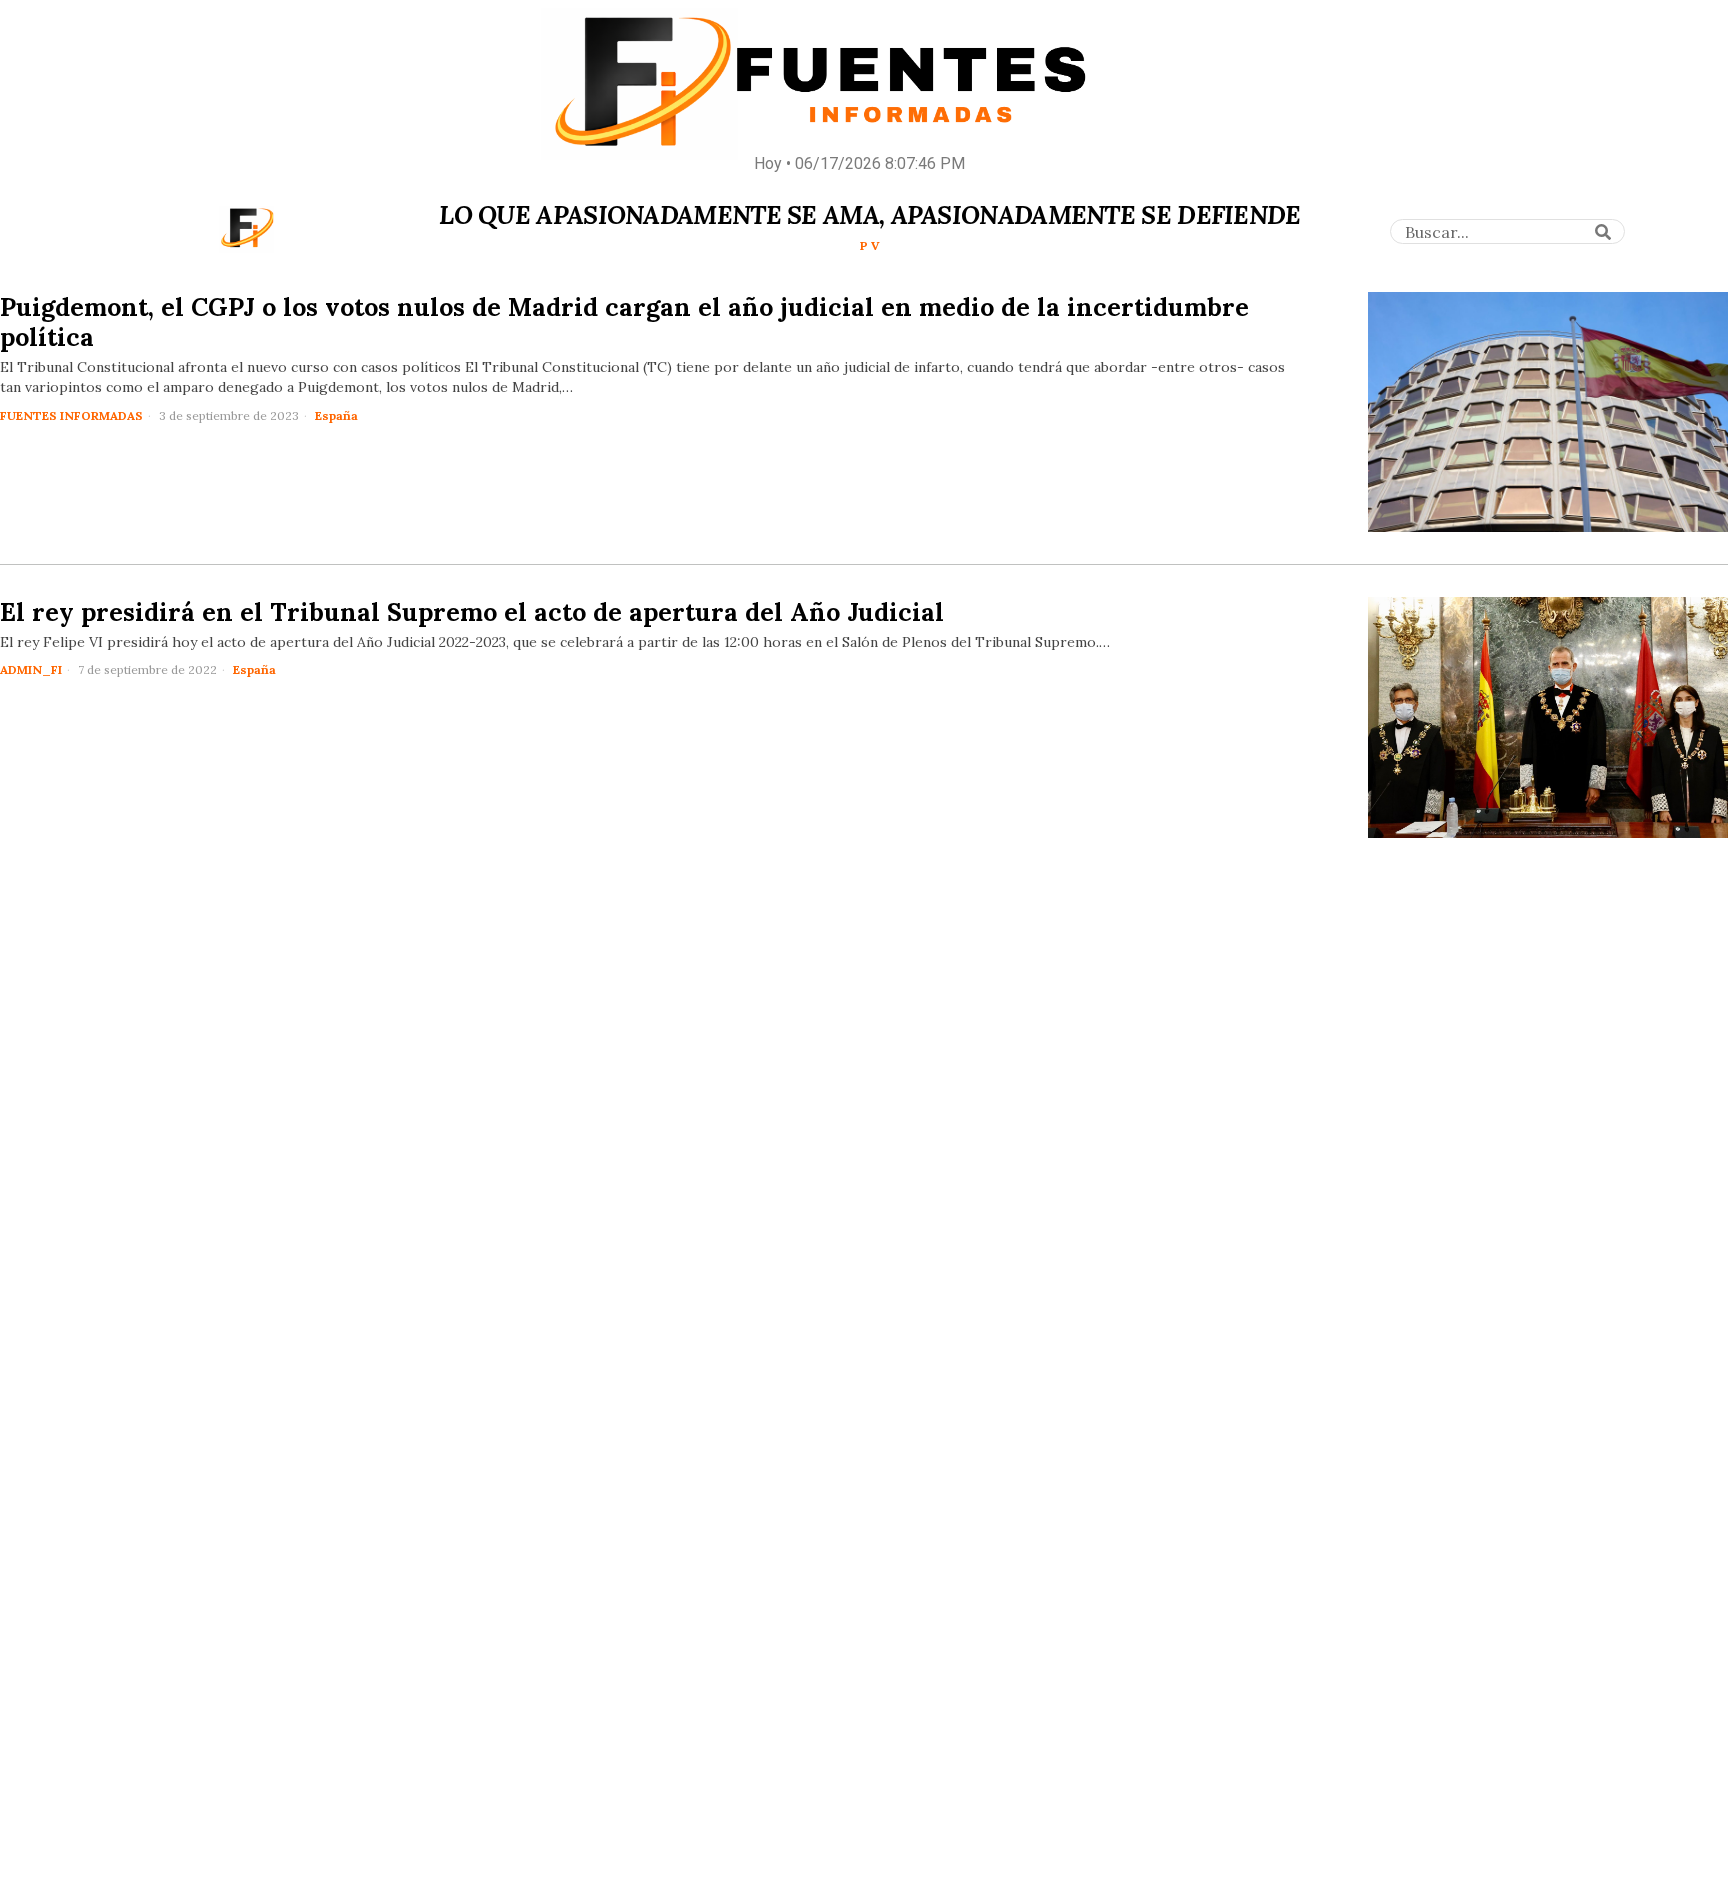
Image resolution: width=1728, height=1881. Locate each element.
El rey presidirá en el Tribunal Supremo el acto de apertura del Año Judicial (472, 612)
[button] (1603, 232)
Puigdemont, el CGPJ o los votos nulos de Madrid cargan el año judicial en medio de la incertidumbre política (624, 322)
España (336, 415)
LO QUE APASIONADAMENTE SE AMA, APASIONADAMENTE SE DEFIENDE (869, 215)
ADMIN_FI (31, 669)
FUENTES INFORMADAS (71, 415)
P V (870, 245)
